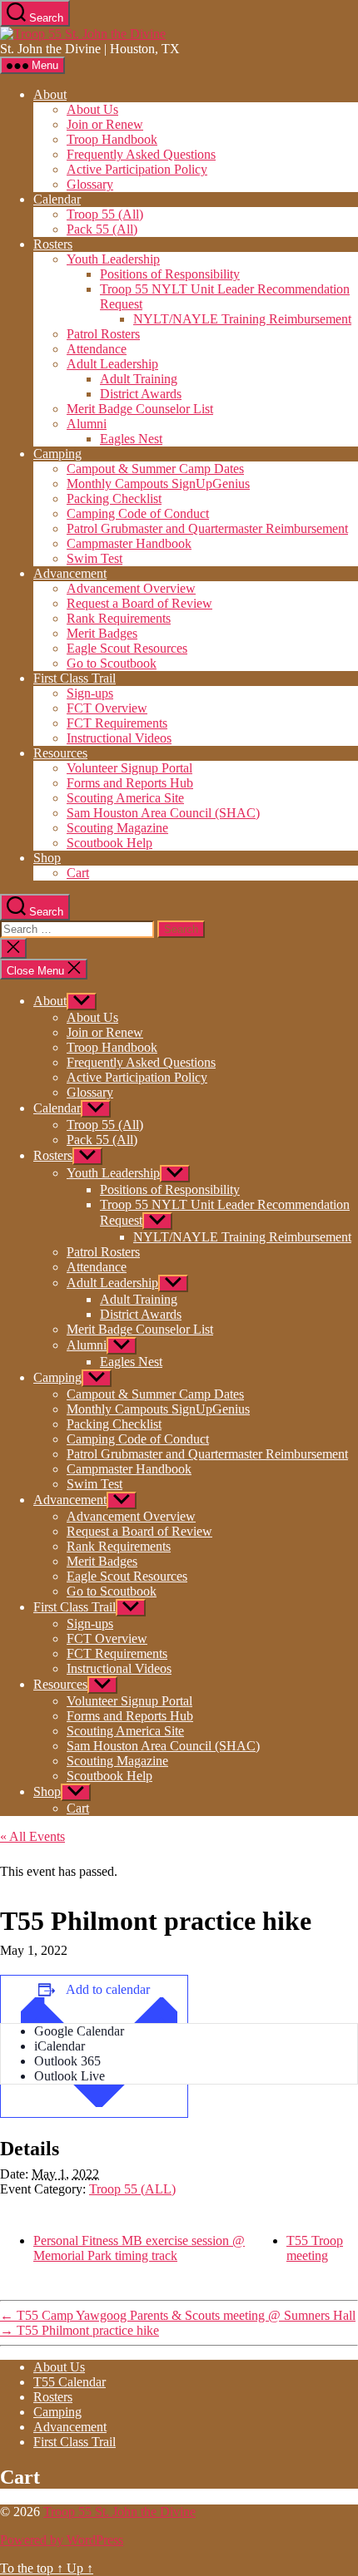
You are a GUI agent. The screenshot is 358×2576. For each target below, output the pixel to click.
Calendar (57, 199)
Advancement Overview (131, 588)
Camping (57, 454)
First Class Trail (75, 678)
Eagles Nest (131, 439)
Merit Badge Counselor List (140, 409)
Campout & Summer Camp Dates (155, 469)
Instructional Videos (119, 738)
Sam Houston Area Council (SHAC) (163, 813)
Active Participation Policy (137, 169)
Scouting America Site (125, 798)
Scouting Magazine (117, 828)
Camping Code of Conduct (138, 513)
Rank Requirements (119, 618)
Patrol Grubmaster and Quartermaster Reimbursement (207, 528)
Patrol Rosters (103, 334)
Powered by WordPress (62, 2540)
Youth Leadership (113, 259)
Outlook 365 (67, 2061)
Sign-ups (90, 693)
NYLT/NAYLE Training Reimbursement (242, 319)
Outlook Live (70, 2076)
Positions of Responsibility (170, 274)
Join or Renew (105, 124)
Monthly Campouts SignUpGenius (158, 484)
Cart (78, 873)
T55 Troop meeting (315, 2248)
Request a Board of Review (139, 603)
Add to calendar (108, 1989)
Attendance (97, 349)
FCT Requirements (117, 723)
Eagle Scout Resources (127, 648)
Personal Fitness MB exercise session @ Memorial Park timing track (139, 2248)
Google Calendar (79, 2031)
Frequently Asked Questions (141, 154)
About (50, 94)
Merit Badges (102, 633)
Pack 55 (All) (102, 229)
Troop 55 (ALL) (132, 2189)
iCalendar (60, 2046)
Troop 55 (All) (105, 214)
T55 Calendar (70, 2382)
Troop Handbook (112, 139)
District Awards (141, 394)
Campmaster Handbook (129, 543)
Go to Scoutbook (112, 663)
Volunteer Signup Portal (129, 768)
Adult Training (139, 379)
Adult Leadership (112, 364)
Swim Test (94, 558)
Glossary (90, 184)
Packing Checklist (114, 498)
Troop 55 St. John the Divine (119, 2512)
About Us (92, 109)
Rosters (53, 244)
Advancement (70, 573)
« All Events (32, 1836)
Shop (47, 858)
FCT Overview (107, 708)
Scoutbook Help (109, 843)
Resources (60, 753)
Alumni (87, 424)
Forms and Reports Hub (130, 783)
